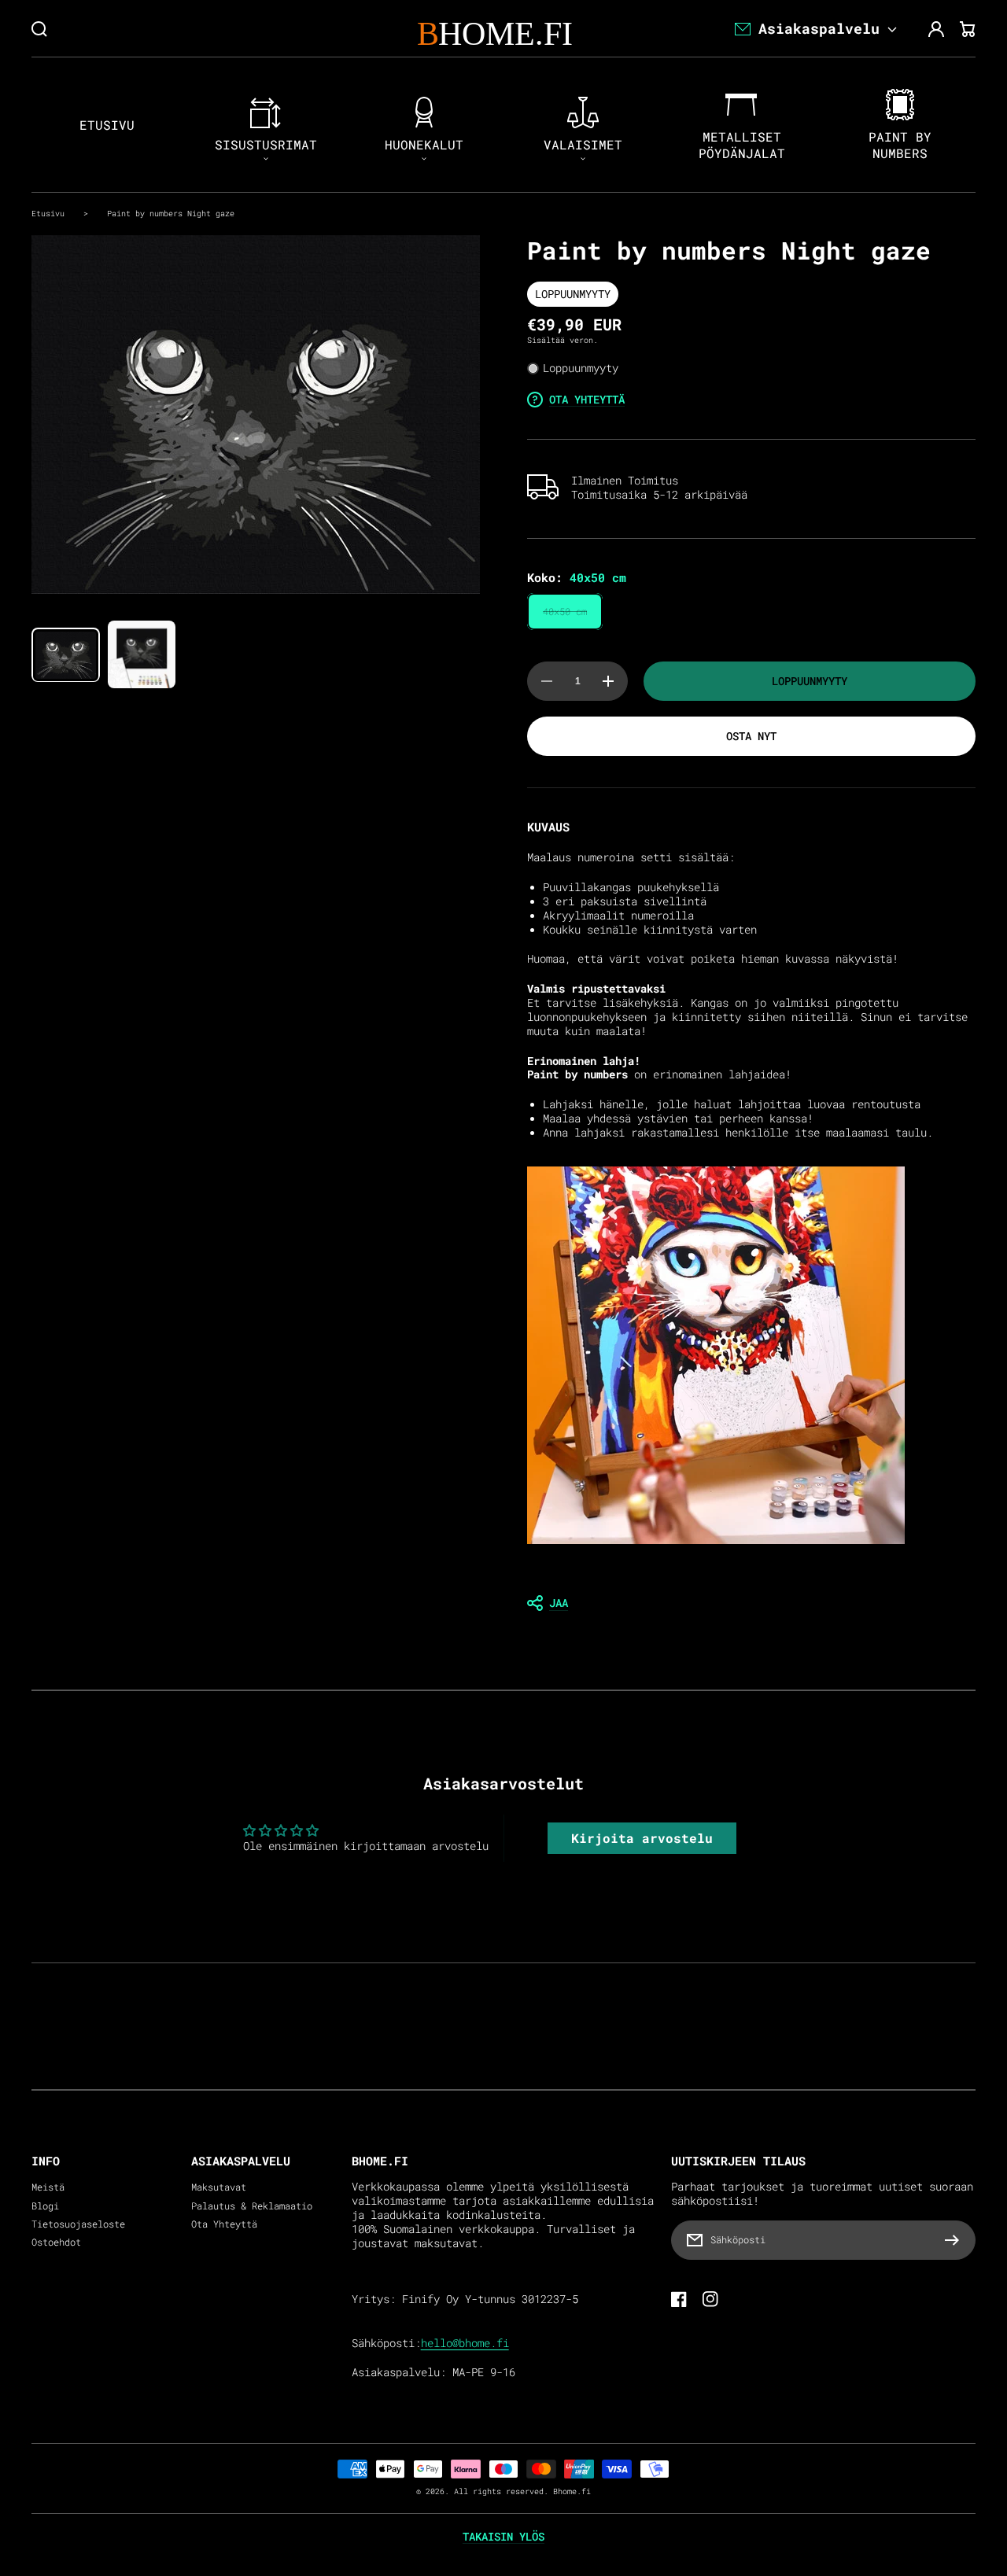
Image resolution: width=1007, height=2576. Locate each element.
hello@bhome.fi (465, 2343)
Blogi (45, 2206)
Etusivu (48, 213)
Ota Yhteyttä (224, 2224)
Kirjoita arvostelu (642, 1838)
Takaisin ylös (503, 2537)
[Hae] (39, 29)
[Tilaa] (956, 2240)
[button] (751, 1603)
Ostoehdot (56, 2242)
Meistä (48, 2187)
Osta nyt (751, 736)
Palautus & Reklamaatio (252, 2206)
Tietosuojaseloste (78, 2224)
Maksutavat (219, 2187)
